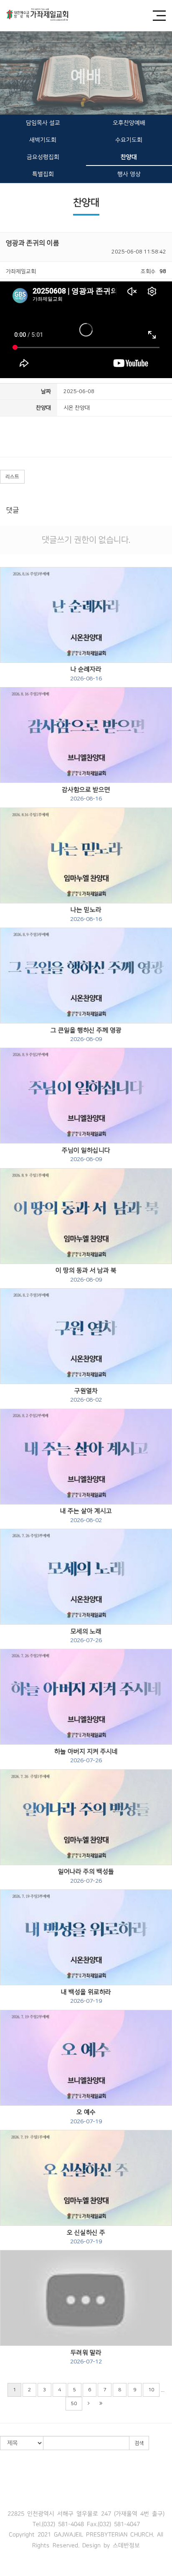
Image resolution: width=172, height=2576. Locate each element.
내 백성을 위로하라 (86, 1997)
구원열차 (86, 1395)
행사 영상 (129, 174)
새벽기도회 (43, 140)
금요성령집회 (43, 157)
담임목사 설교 (43, 123)
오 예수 (86, 2117)
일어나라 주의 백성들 (86, 1876)
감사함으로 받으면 (86, 794)
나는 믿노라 (86, 914)
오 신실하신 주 (86, 2237)
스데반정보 (126, 2545)
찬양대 (129, 157)
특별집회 (43, 174)
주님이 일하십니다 (86, 1155)
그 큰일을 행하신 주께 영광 (86, 1035)
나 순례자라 (86, 674)
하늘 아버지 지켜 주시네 (86, 1756)
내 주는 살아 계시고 (86, 1515)
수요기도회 (129, 140)
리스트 (12, 477)
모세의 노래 (86, 1636)
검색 (139, 2443)
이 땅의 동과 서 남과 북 (86, 1275)
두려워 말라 (86, 2357)
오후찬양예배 (129, 123)
